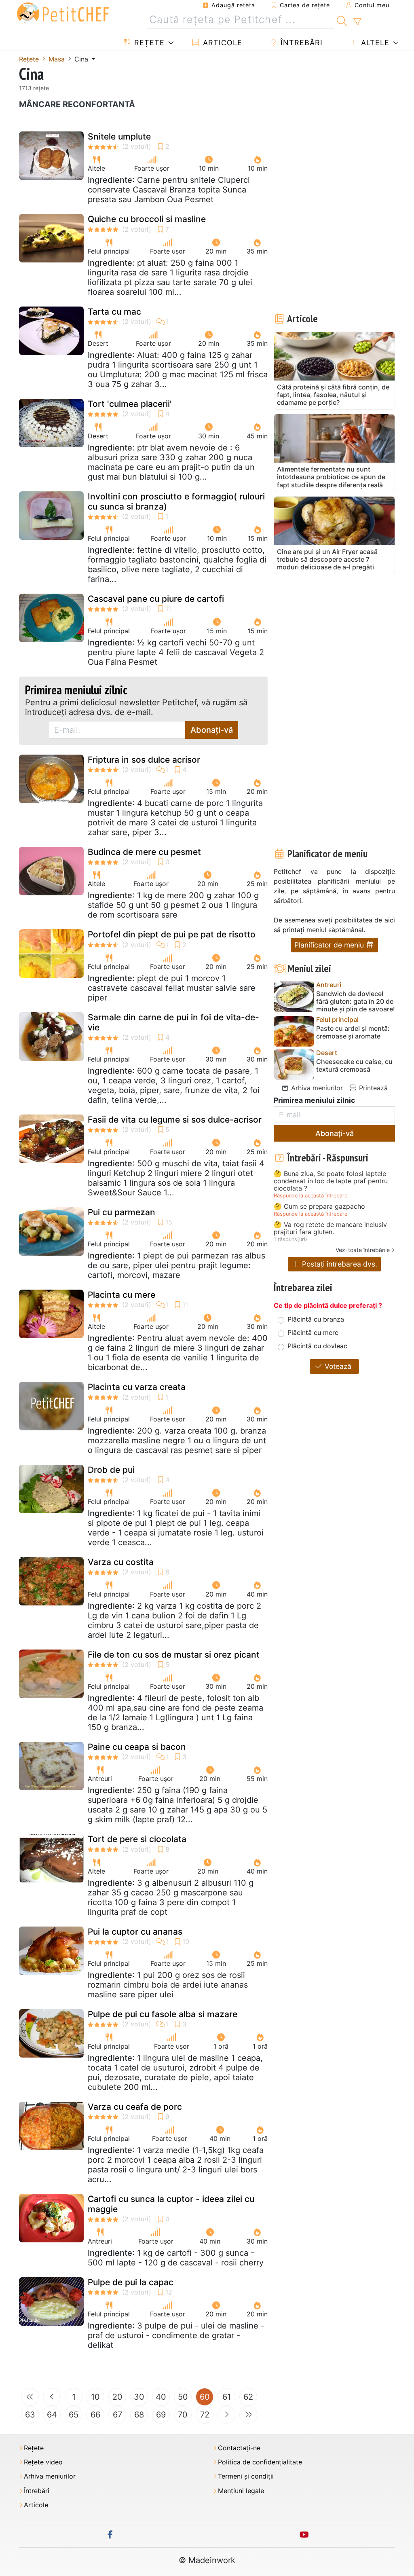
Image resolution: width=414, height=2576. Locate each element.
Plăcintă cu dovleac (317, 1346)
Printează (372, 1088)
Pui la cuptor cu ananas (135, 1932)
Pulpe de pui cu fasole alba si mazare (163, 2014)
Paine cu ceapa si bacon (137, 1747)
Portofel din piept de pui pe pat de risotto (172, 934)
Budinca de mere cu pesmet (144, 852)
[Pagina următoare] (226, 2415)
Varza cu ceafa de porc (135, 2107)
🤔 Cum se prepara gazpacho (319, 1207)
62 (248, 2397)
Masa (57, 59)
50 (183, 2397)
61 (227, 2397)
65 (74, 2415)
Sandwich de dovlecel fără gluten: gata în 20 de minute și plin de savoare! (356, 1001)
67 (117, 2415)
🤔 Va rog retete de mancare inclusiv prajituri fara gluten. (330, 1228)
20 (117, 2397)
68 (139, 2415)
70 (183, 2415)
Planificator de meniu (330, 945)
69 (161, 2415)
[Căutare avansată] (357, 22)
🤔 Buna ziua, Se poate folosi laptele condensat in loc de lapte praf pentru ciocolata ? (331, 1181)
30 (139, 2397)
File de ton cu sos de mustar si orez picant (174, 1655)
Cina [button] (82, 59)
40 (161, 2397)
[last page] (248, 2415)
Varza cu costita (121, 1562)
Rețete (148, 43)
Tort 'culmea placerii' (130, 404)
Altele (374, 43)
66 (95, 2415)
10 (95, 2397)
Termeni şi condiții (246, 2476)
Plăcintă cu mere (313, 1332)
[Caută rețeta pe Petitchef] (342, 20)
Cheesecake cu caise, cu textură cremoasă (354, 1066)
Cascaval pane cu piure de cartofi (156, 599)
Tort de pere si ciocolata (137, 1839)
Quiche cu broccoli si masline (147, 219)
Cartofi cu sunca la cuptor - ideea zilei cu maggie (171, 2204)
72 (205, 2415)
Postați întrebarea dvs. (339, 1264)
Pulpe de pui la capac (131, 2282)
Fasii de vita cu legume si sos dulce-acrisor (175, 1120)
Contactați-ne (239, 2448)
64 (52, 2415)
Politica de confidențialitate (260, 2462)
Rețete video (43, 2462)
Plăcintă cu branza (316, 1319)
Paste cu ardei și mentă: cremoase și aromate (353, 1032)
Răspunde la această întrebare (310, 1196)
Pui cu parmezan (121, 1212)
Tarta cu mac (114, 312)
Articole (221, 43)
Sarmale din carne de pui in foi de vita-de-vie (173, 1022)
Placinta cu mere (121, 1295)
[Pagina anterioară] (52, 2397)
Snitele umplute (119, 136)
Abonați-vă (212, 730)
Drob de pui (111, 1470)
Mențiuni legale (241, 2491)
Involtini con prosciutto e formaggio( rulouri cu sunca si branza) (176, 501)
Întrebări (300, 43)
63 (30, 2415)
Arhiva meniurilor (316, 1088)
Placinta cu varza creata (137, 1387)
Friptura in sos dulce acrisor (144, 760)
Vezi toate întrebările (363, 1250)
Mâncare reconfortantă (77, 104)
